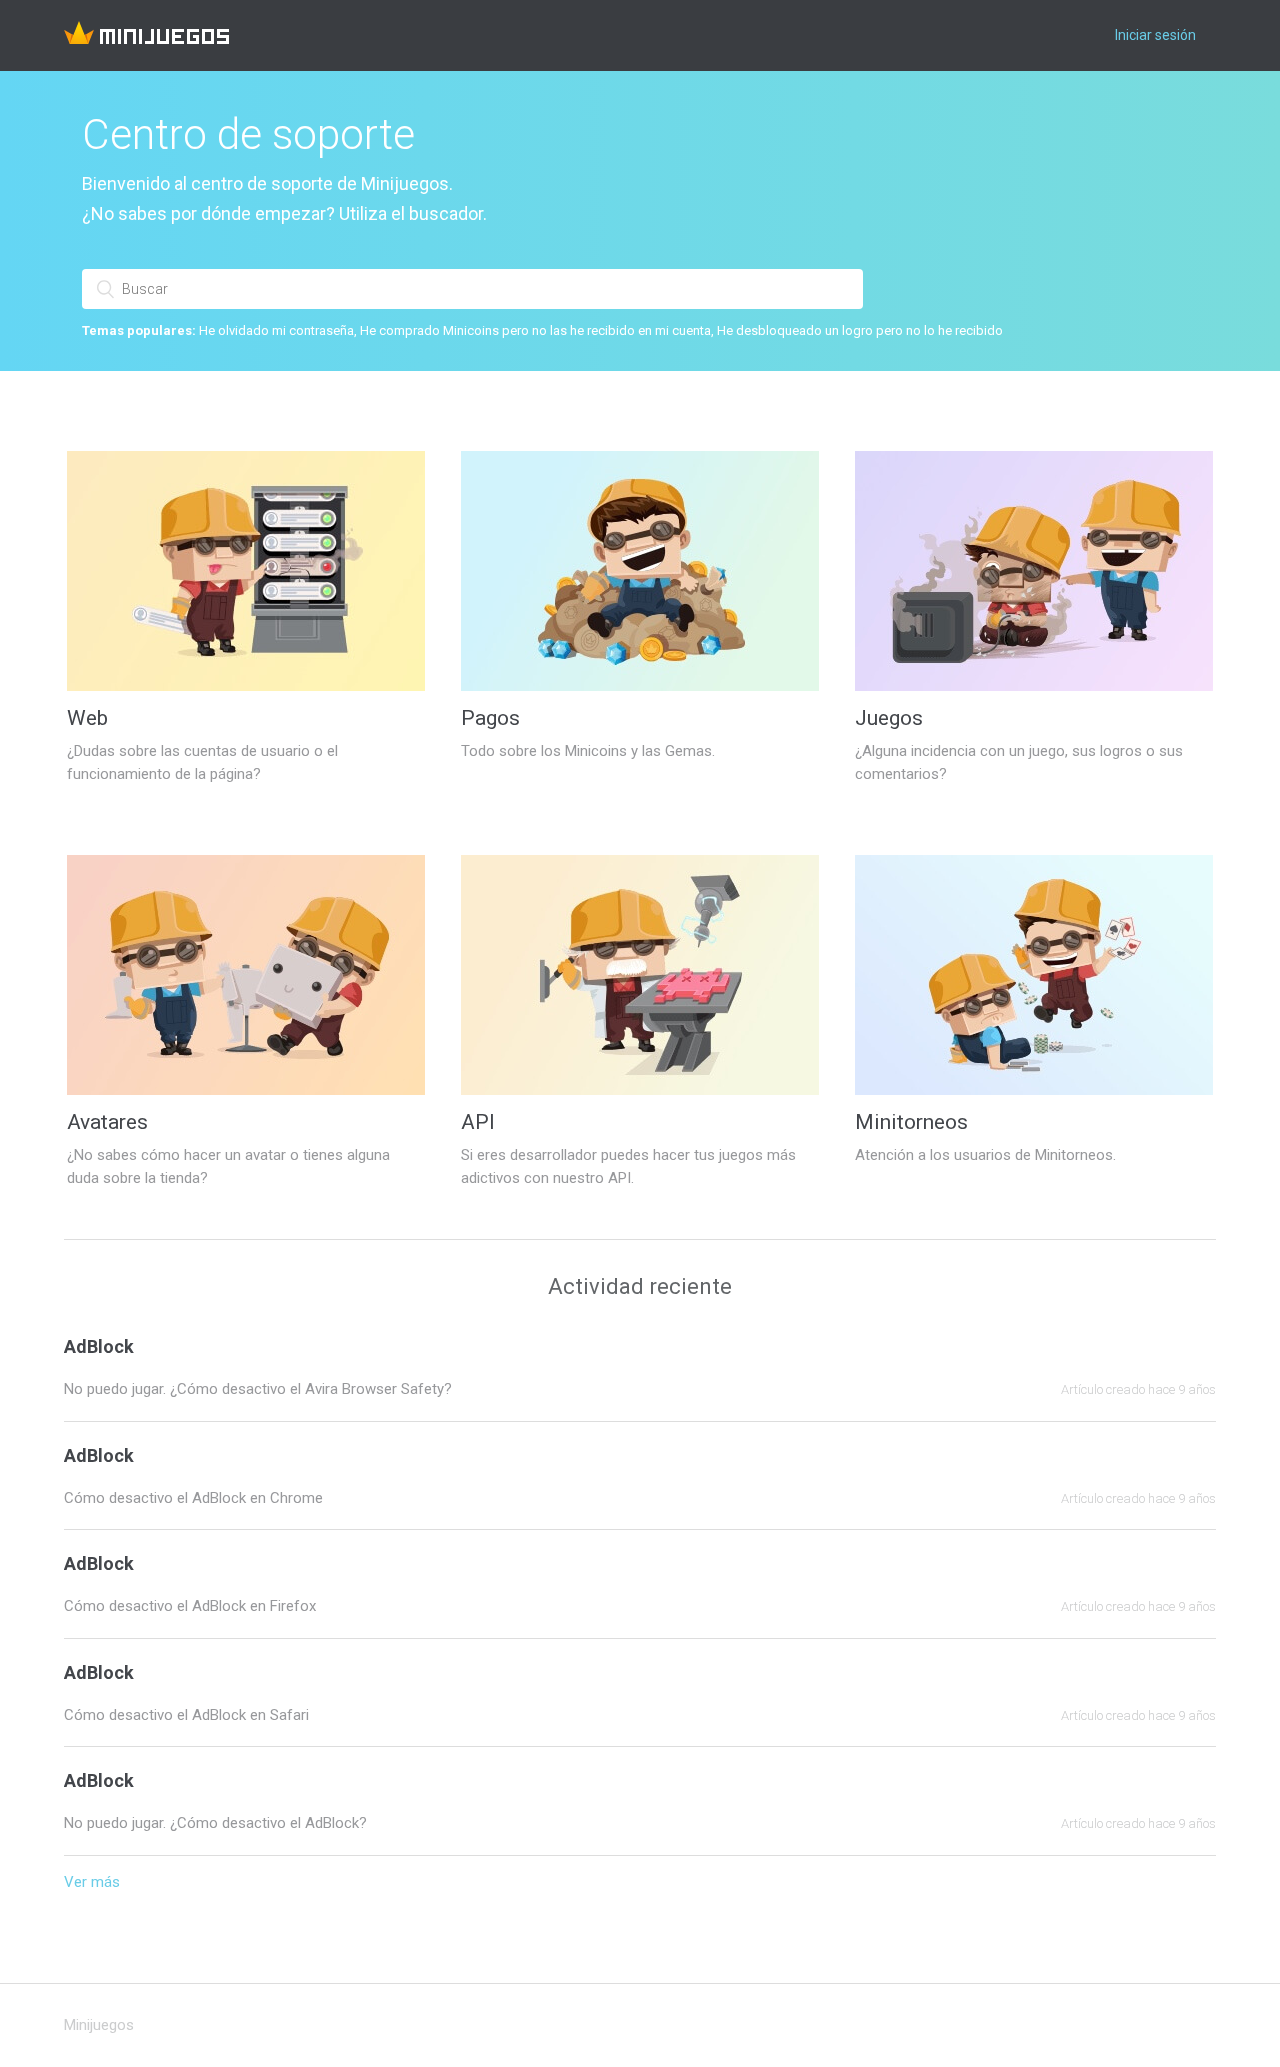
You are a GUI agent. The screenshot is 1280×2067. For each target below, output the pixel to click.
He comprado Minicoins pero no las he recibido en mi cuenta (535, 330)
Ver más (92, 1882)
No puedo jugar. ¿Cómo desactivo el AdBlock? (215, 1823)
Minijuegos (99, 2025)
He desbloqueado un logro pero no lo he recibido (860, 330)
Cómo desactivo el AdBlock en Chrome (193, 1498)
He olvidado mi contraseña (276, 330)
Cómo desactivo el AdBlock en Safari (186, 1715)
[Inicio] (146, 39)
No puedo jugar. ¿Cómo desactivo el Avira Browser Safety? (258, 1389)
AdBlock (99, 1346)
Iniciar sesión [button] (1155, 35)
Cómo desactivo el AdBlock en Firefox (190, 1606)
